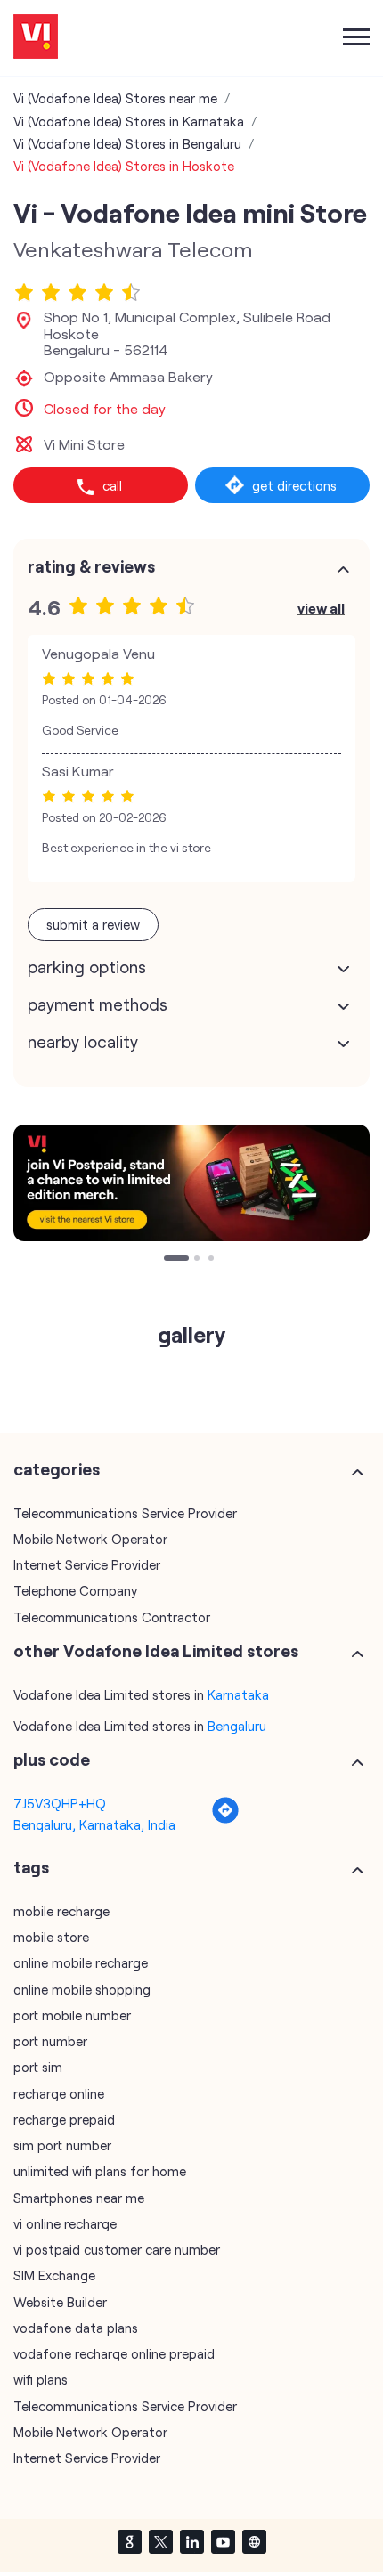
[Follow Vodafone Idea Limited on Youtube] (223, 2541)
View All (321, 608)
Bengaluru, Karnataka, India (94, 1824)
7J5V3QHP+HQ (60, 1803)
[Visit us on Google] (129, 2541)
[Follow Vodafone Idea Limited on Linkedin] (191, 2541)
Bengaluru (237, 1726)
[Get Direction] (225, 1819)
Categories (57, 1469)
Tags (31, 1867)
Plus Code (52, 1759)
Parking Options (87, 967)
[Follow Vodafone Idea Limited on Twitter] (160, 2541)
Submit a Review (93, 924)
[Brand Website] (254, 2541)
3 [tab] (213, 1260)
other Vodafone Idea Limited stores (156, 1651)
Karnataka (238, 1694)
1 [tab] (168, 1260)
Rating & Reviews (91, 566)
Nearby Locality (83, 1042)
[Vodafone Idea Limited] (36, 38)
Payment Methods (98, 1004)
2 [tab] (183, 1260)
